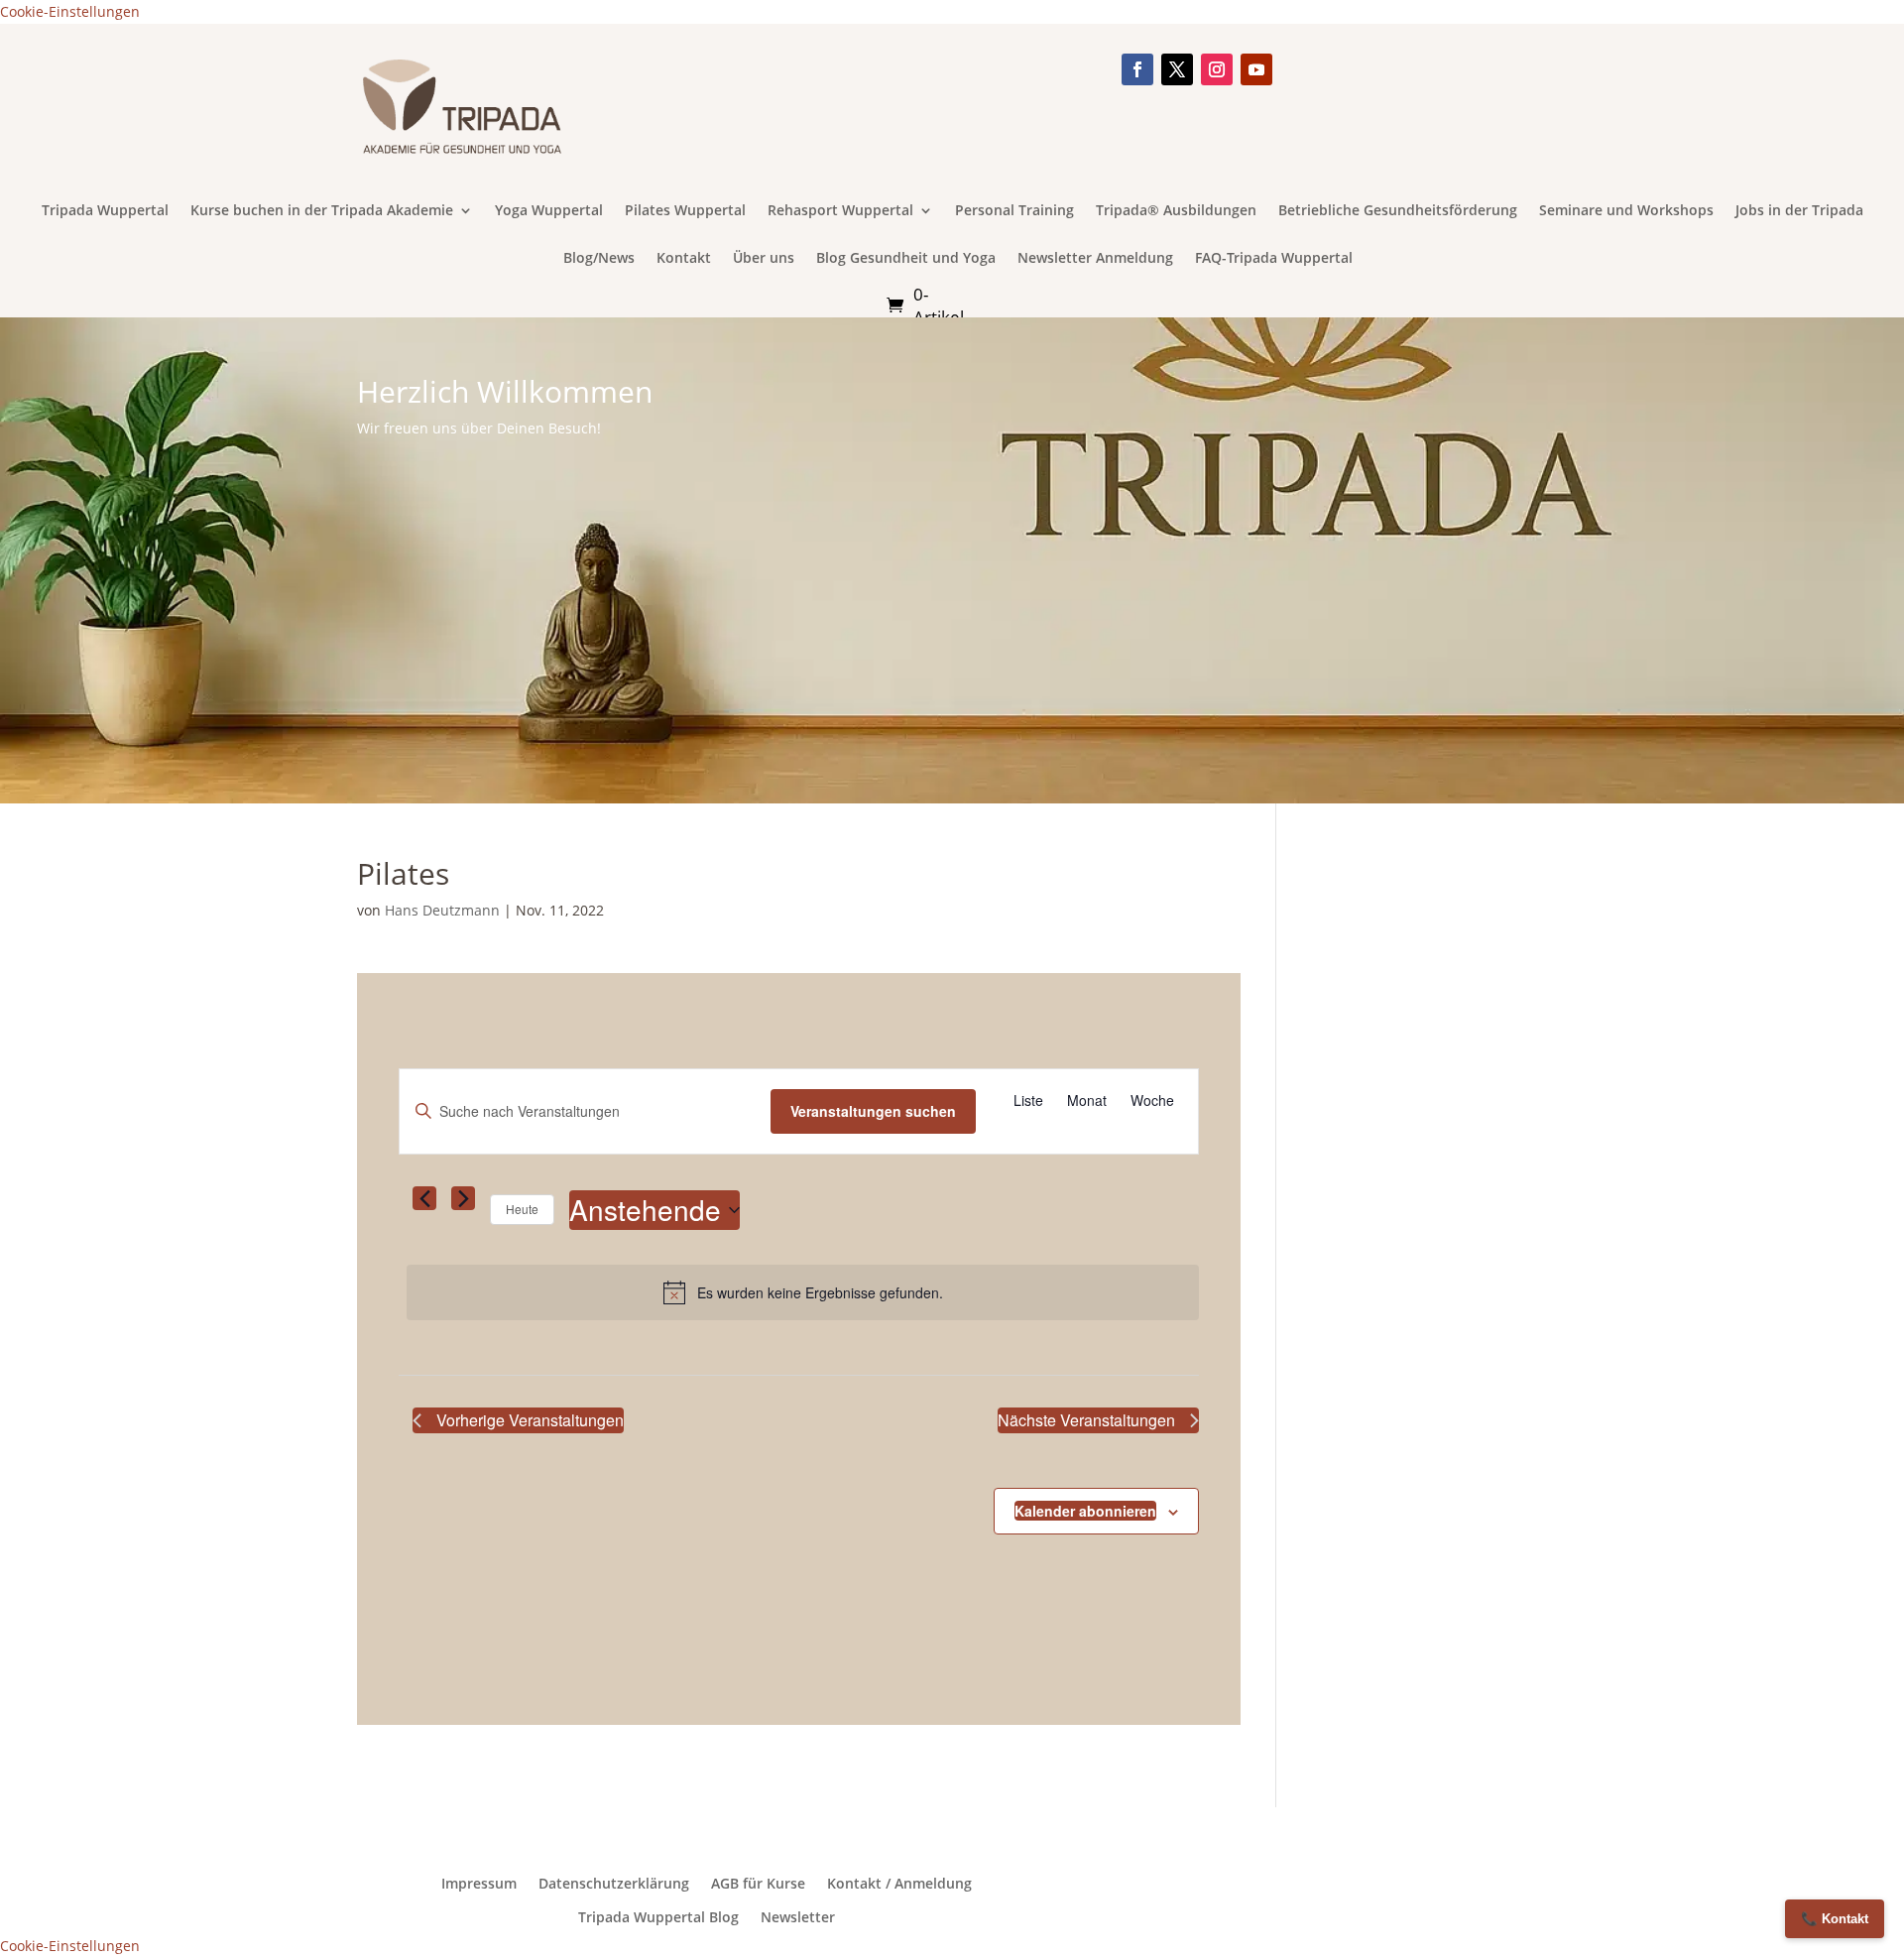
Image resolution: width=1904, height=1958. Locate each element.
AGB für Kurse (758, 1884)
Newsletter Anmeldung (1095, 259)
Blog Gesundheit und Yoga (906, 259)
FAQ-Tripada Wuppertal (1274, 259)
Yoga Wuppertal (549, 211)
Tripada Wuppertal (105, 211)
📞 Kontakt (1835, 1919)
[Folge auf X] (1177, 69)
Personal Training (1014, 211)
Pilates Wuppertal (685, 211)
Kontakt (684, 259)
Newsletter (798, 1917)
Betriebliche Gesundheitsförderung (1398, 211)
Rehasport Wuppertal (840, 211)
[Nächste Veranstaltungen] (463, 1198)
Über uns (764, 259)
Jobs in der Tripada (1799, 211)
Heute (522, 1209)
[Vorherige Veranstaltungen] (424, 1198)
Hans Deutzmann (442, 910)
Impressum (479, 1884)
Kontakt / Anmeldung (899, 1884)
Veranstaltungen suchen (873, 1111)
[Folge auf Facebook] (1137, 69)
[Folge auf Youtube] (1256, 69)
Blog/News (599, 259)
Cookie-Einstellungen (70, 11)
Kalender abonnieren (1085, 1511)
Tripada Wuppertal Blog (658, 1917)
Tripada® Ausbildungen (1176, 211)
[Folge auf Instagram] (1217, 69)
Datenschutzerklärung (614, 1884)
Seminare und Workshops (1626, 211)
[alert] (803, 1292)
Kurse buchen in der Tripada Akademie (322, 211)
